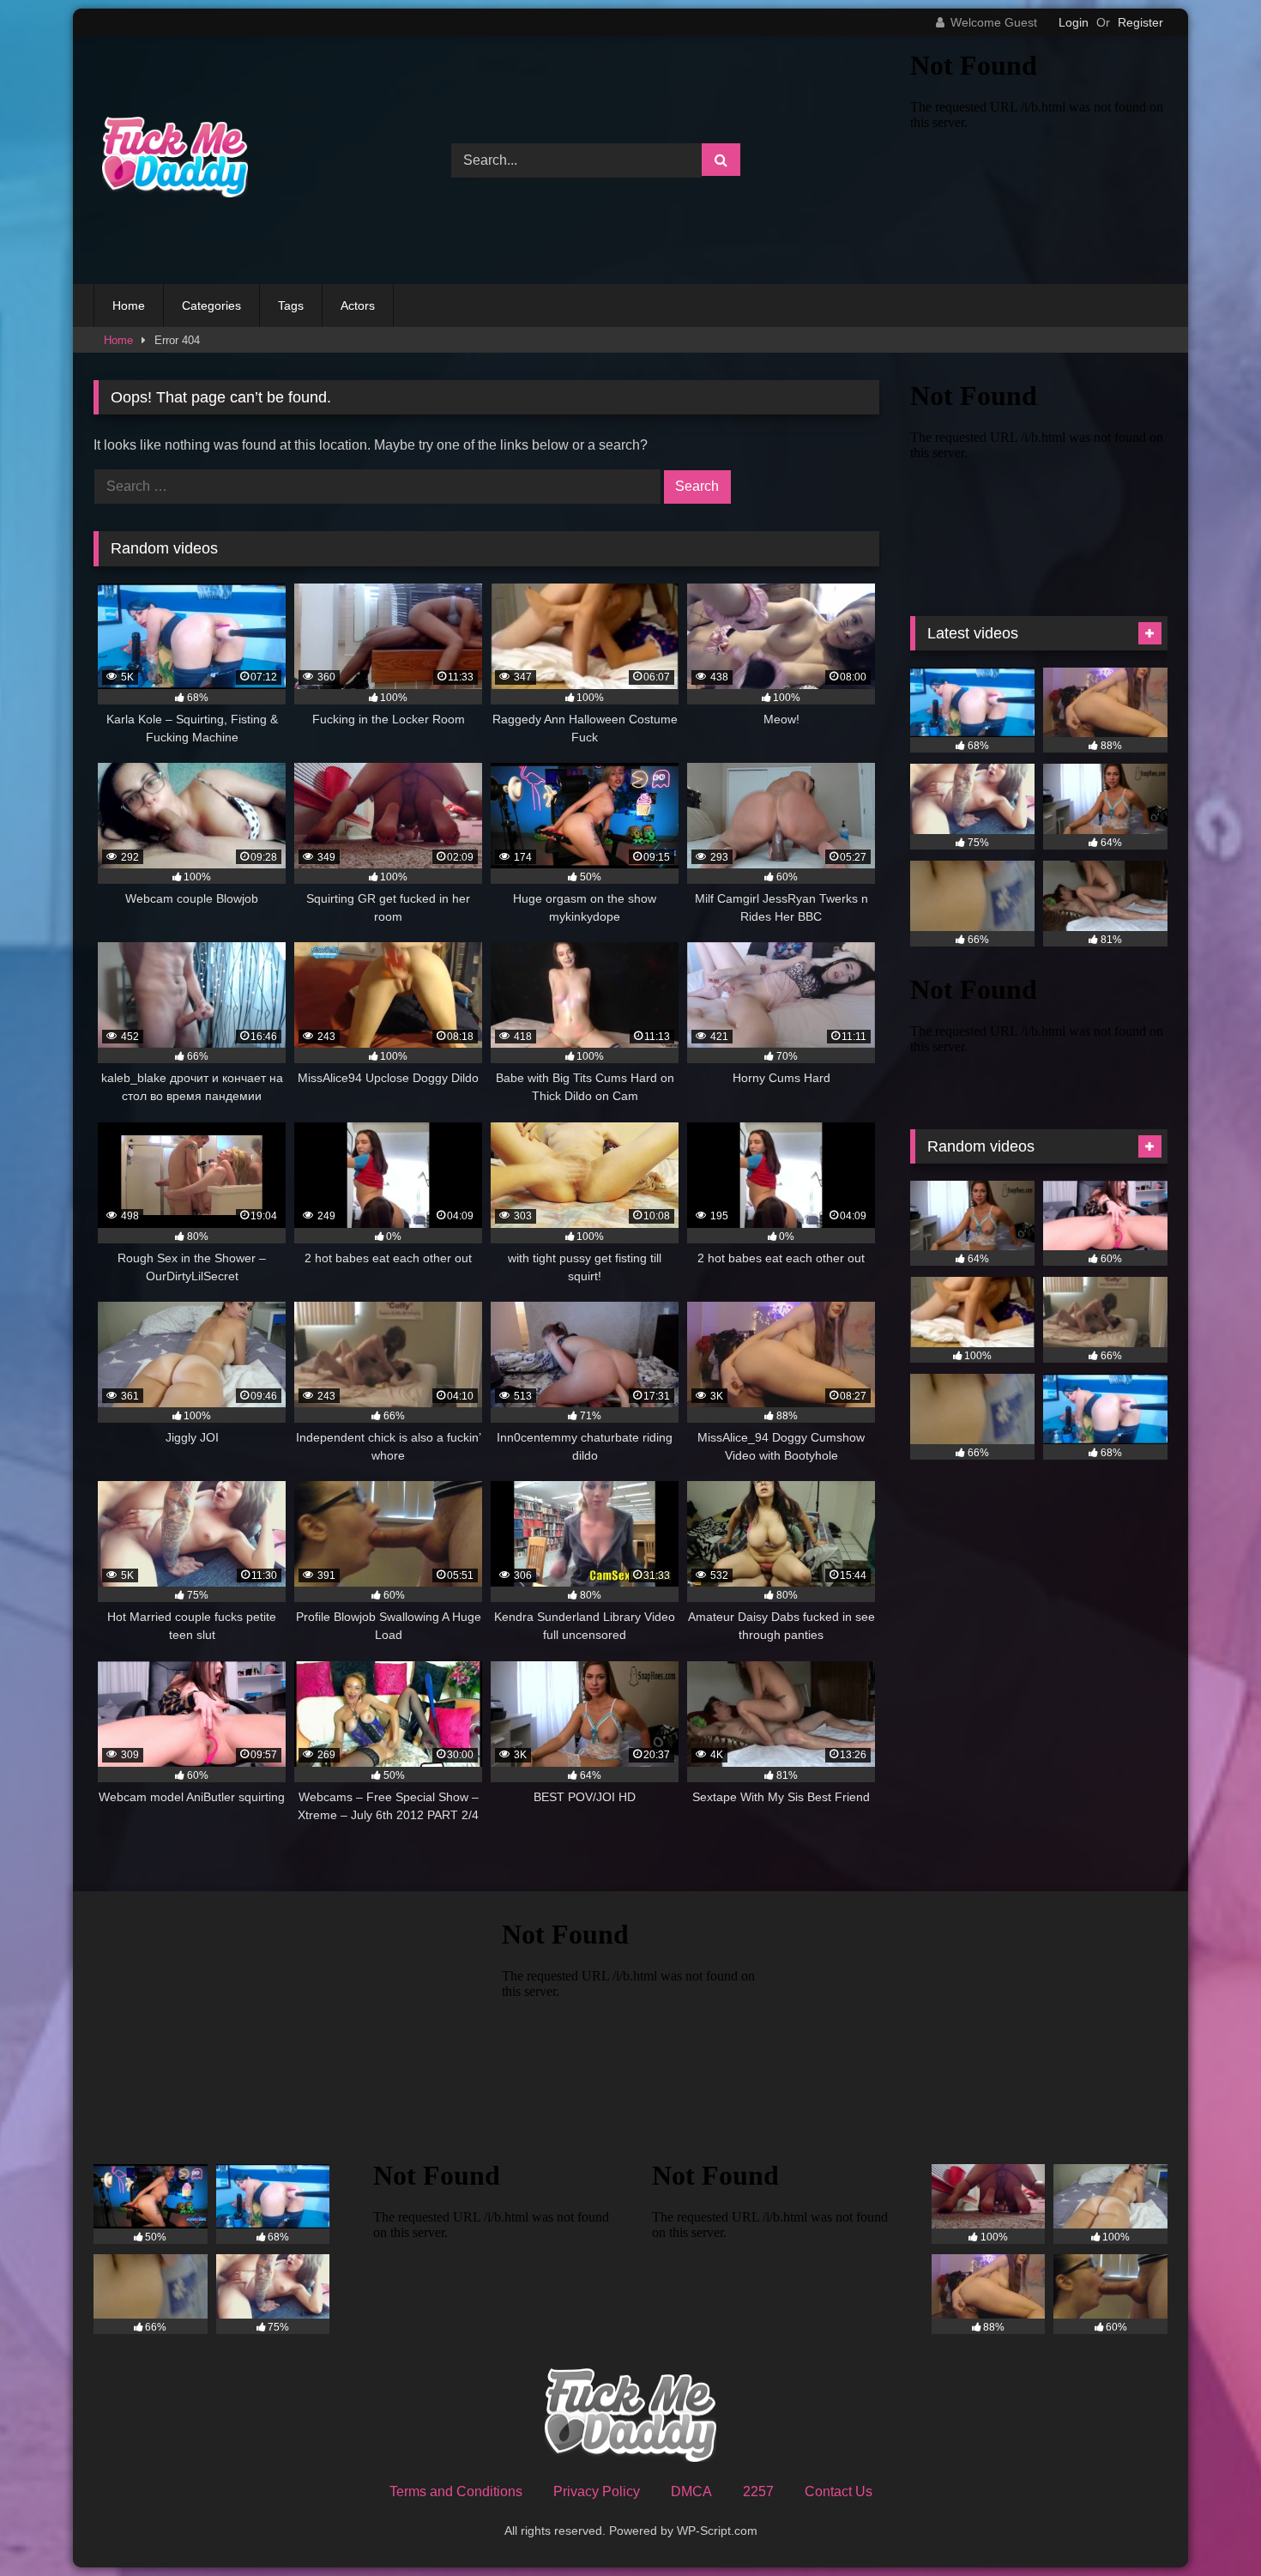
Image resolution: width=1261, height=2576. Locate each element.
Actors (358, 305)
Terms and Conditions (456, 2491)
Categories (211, 305)
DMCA (691, 2491)
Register (1140, 22)
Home (129, 305)
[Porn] (171, 160)
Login (1074, 22)
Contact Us (839, 2491)
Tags (291, 305)
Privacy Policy (597, 2491)
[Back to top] (1208, 2525)
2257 (758, 2491)
